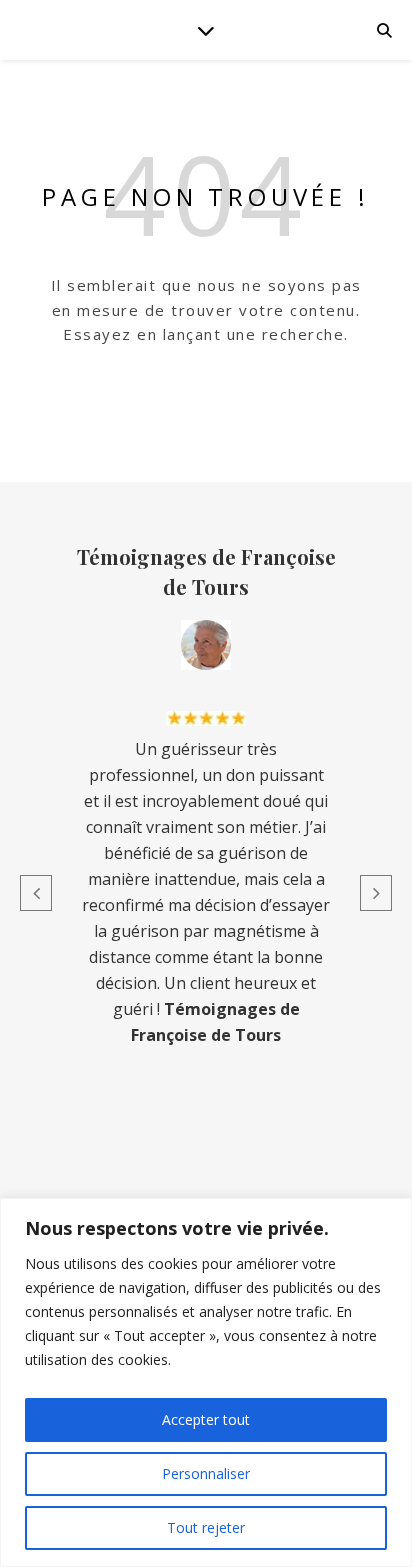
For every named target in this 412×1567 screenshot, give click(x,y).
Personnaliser (206, 1473)
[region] (206, 1382)
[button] (36, 893)
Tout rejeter (206, 1527)
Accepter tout (206, 1419)
